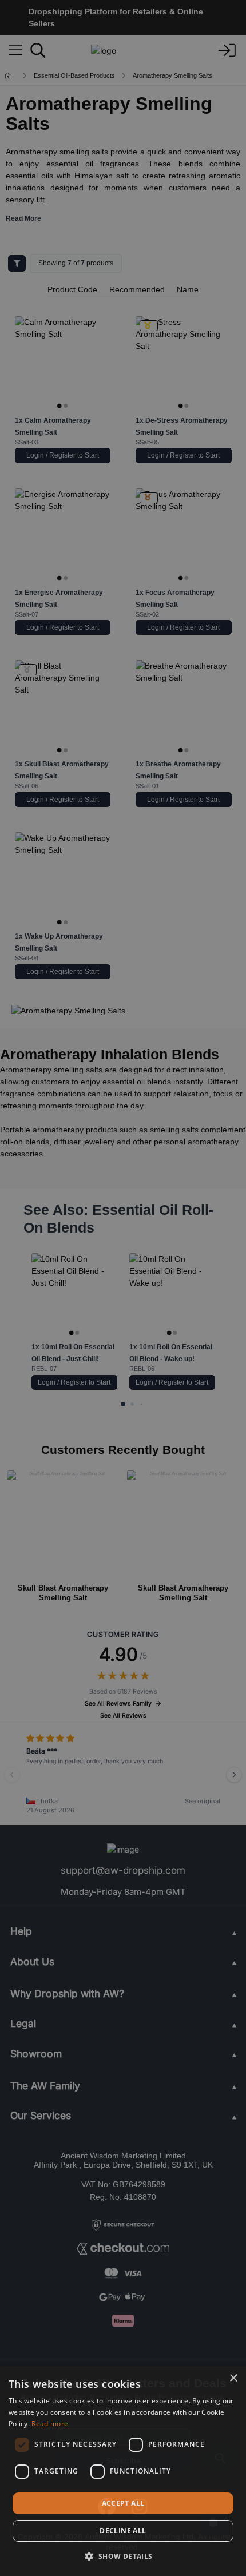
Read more (50, 2424)
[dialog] (123, 2471)
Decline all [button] (123, 2531)
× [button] (233, 2378)
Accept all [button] (123, 2503)
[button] (123, 2556)
